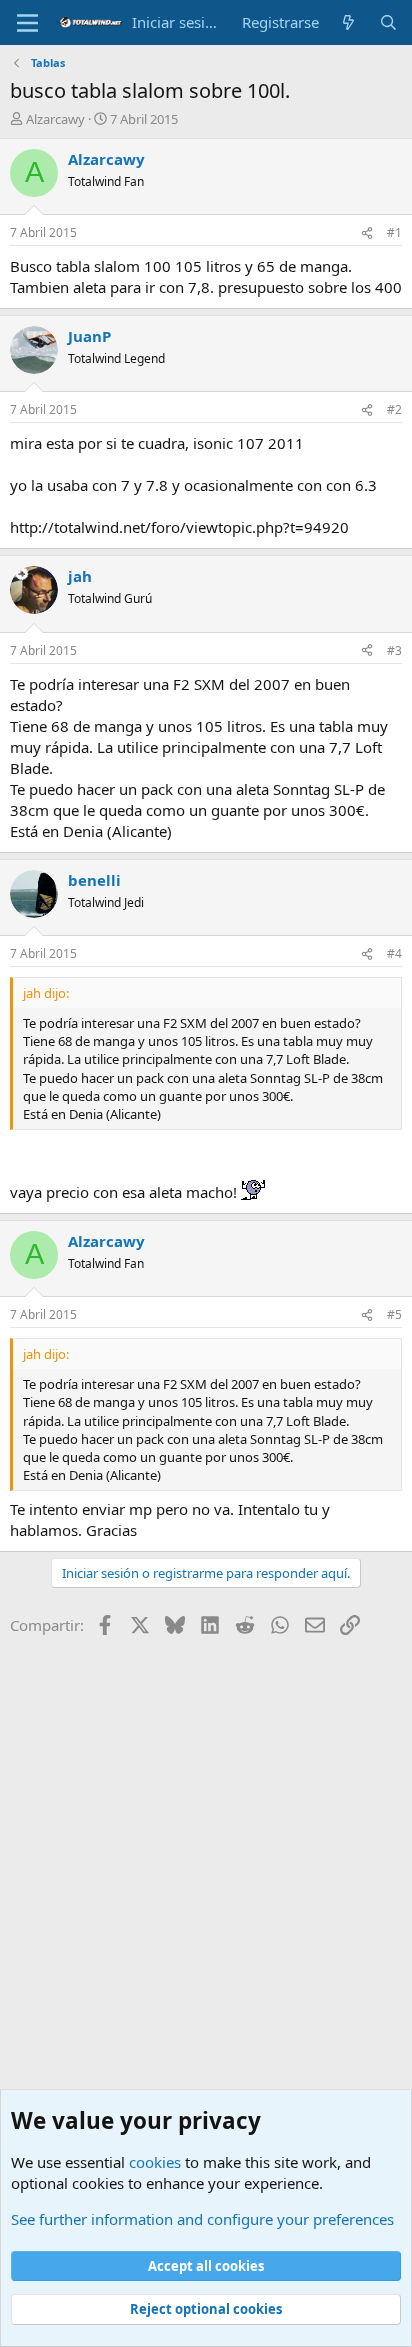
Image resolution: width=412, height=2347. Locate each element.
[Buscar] (388, 22)
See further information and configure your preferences (202, 2219)
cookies (155, 2162)
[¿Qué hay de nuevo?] (348, 22)
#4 (394, 953)
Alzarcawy (55, 119)
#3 (394, 650)
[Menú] (27, 23)
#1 (394, 232)
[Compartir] (367, 233)
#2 (394, 409)
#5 (394, 1314)
